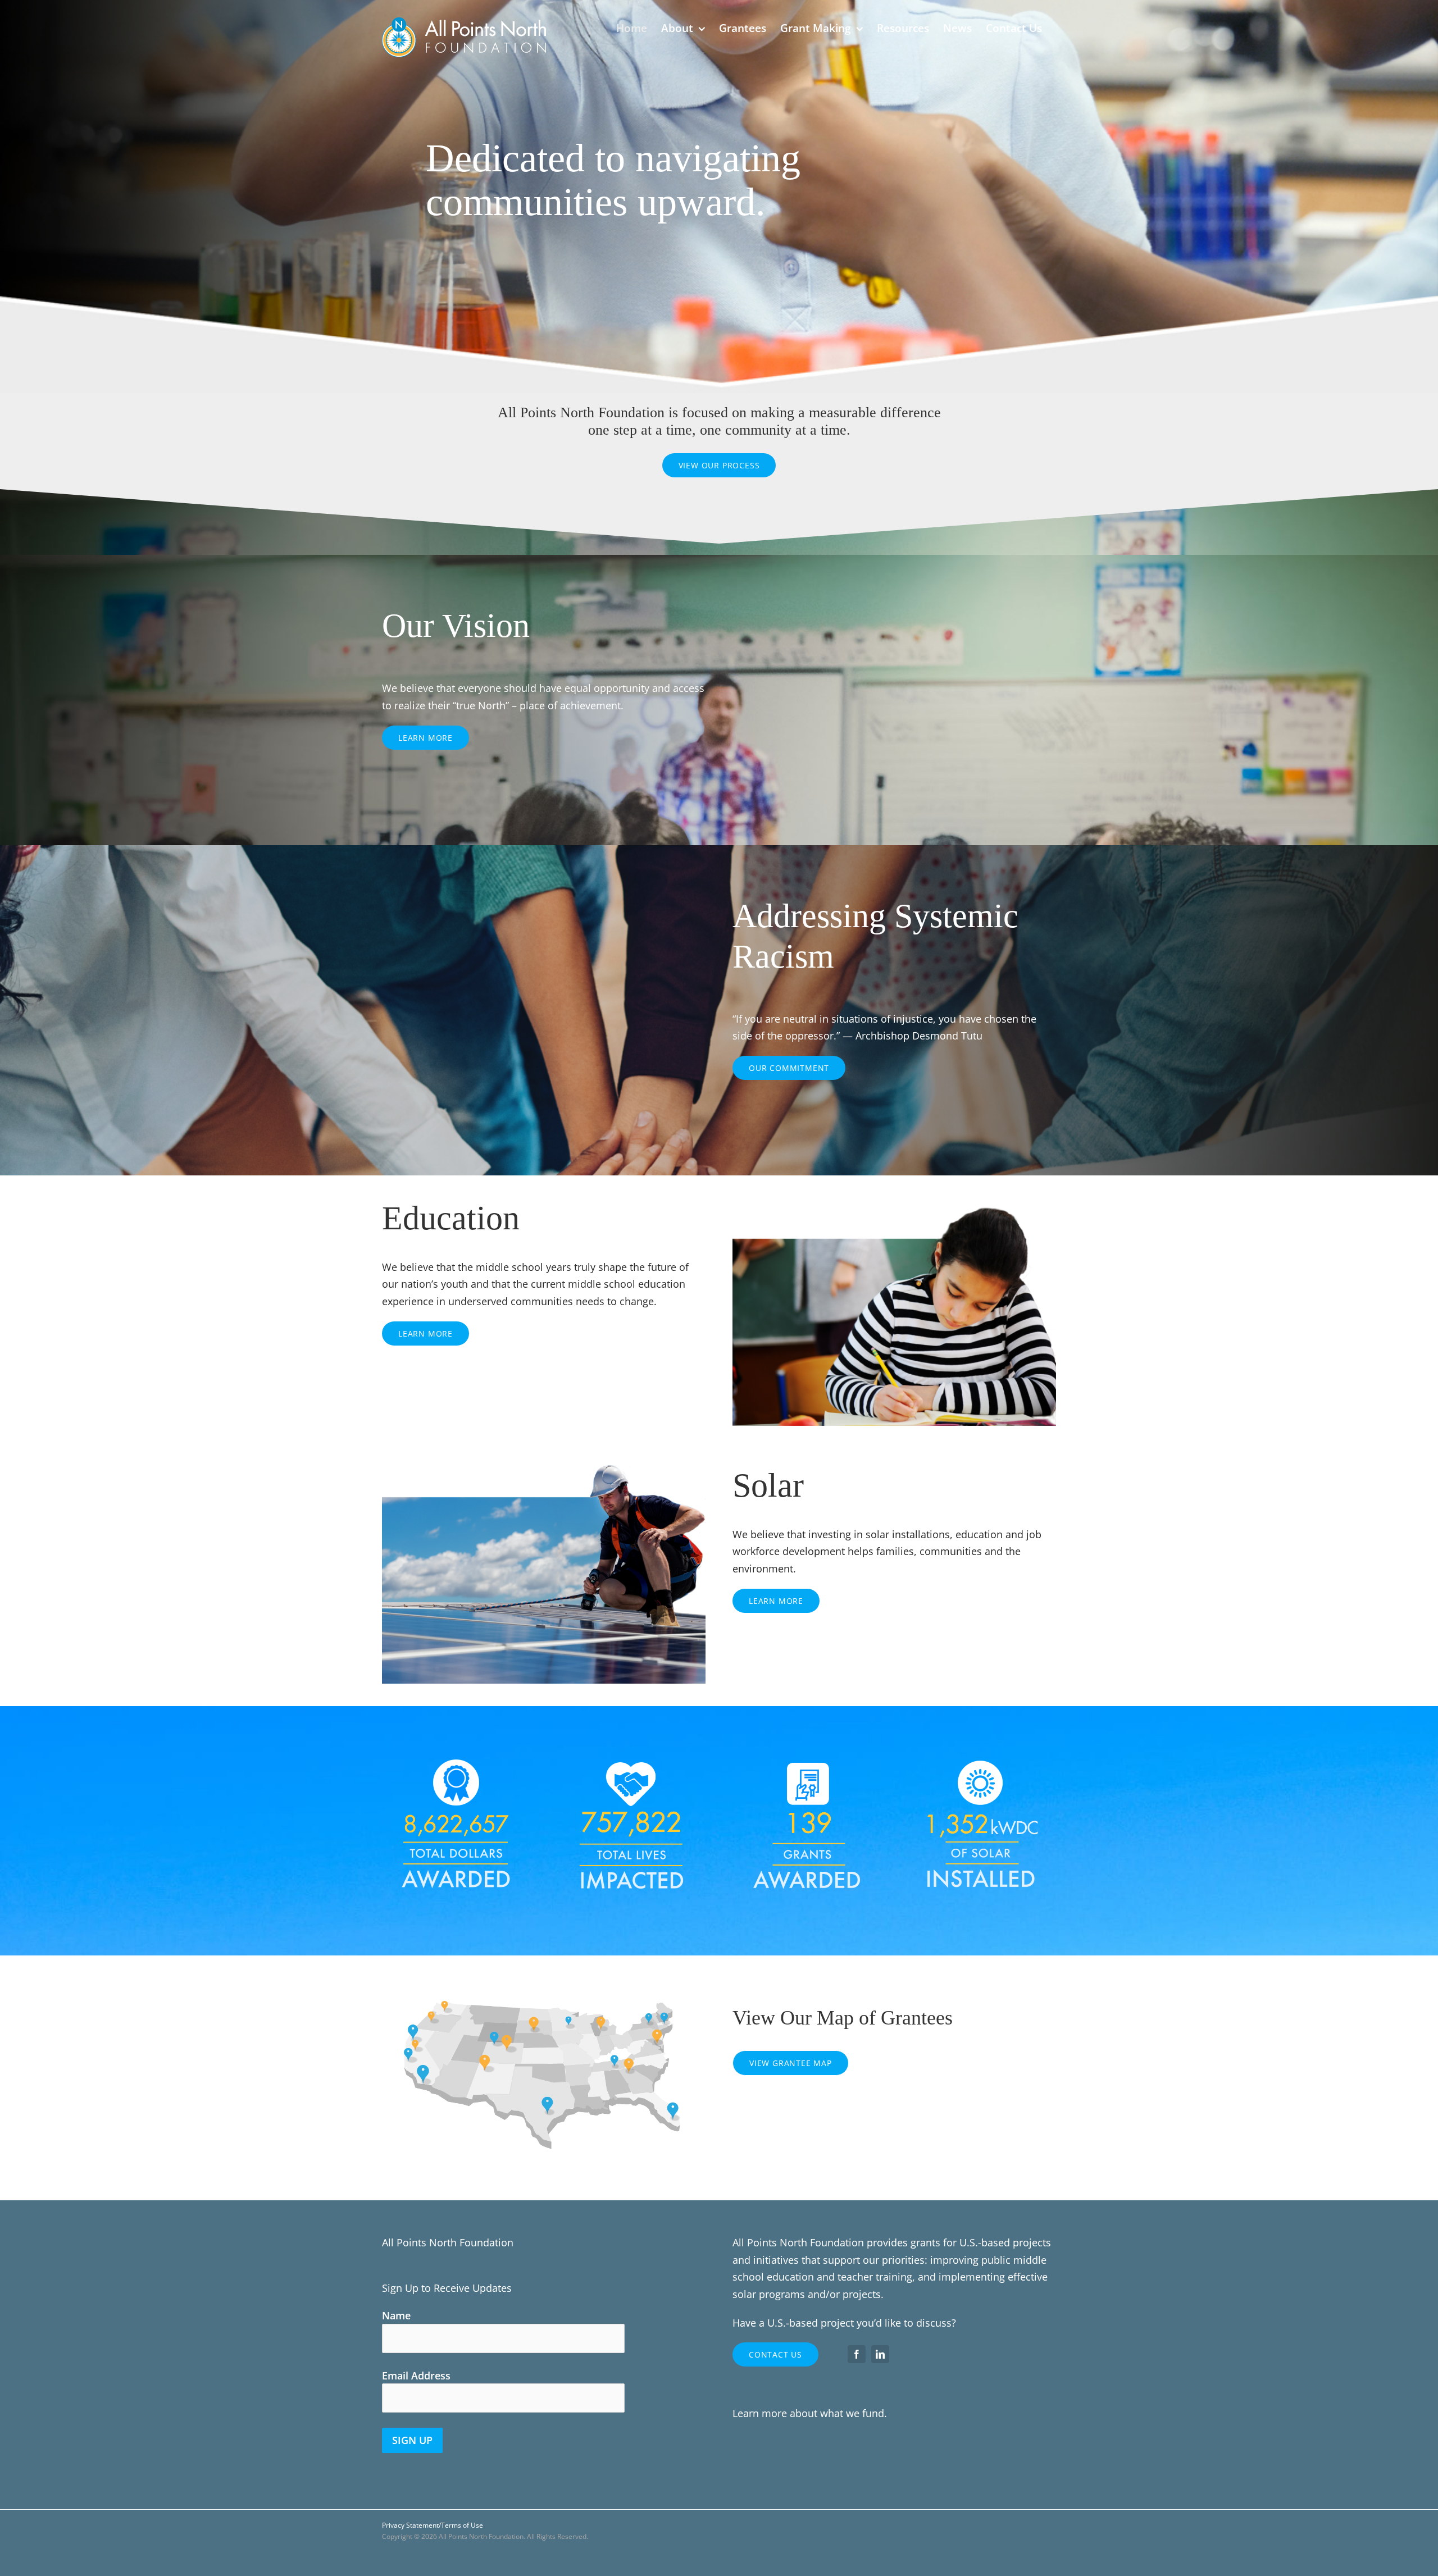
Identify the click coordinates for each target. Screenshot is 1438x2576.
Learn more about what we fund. (810, 2413)
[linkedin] (880, 2354)
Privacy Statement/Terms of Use (433, 2525)
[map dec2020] (544, 1977)
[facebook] (857, 2354)
